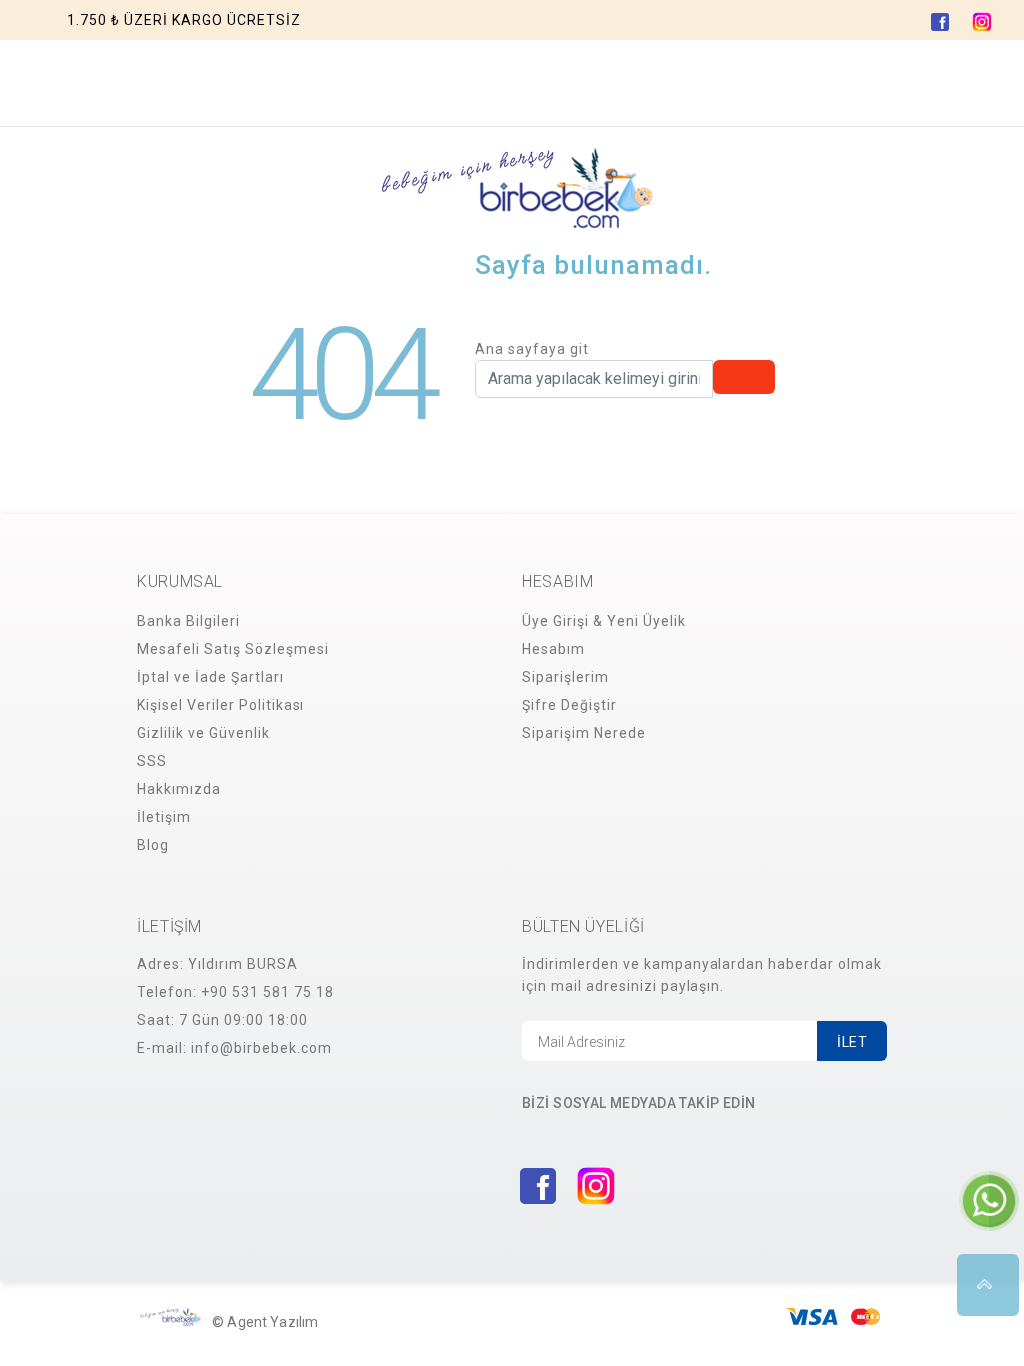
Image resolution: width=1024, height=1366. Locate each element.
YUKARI (988, 1285)
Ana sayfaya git (532, 349)
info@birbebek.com (261, 1048)
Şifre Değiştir (569, 705)
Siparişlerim (565, 677)
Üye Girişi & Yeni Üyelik (604, 621)
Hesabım (553, 649)
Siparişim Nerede (584, 733)
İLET (852, 1042)
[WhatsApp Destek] (989, 1200)
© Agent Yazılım (265, 1322)
